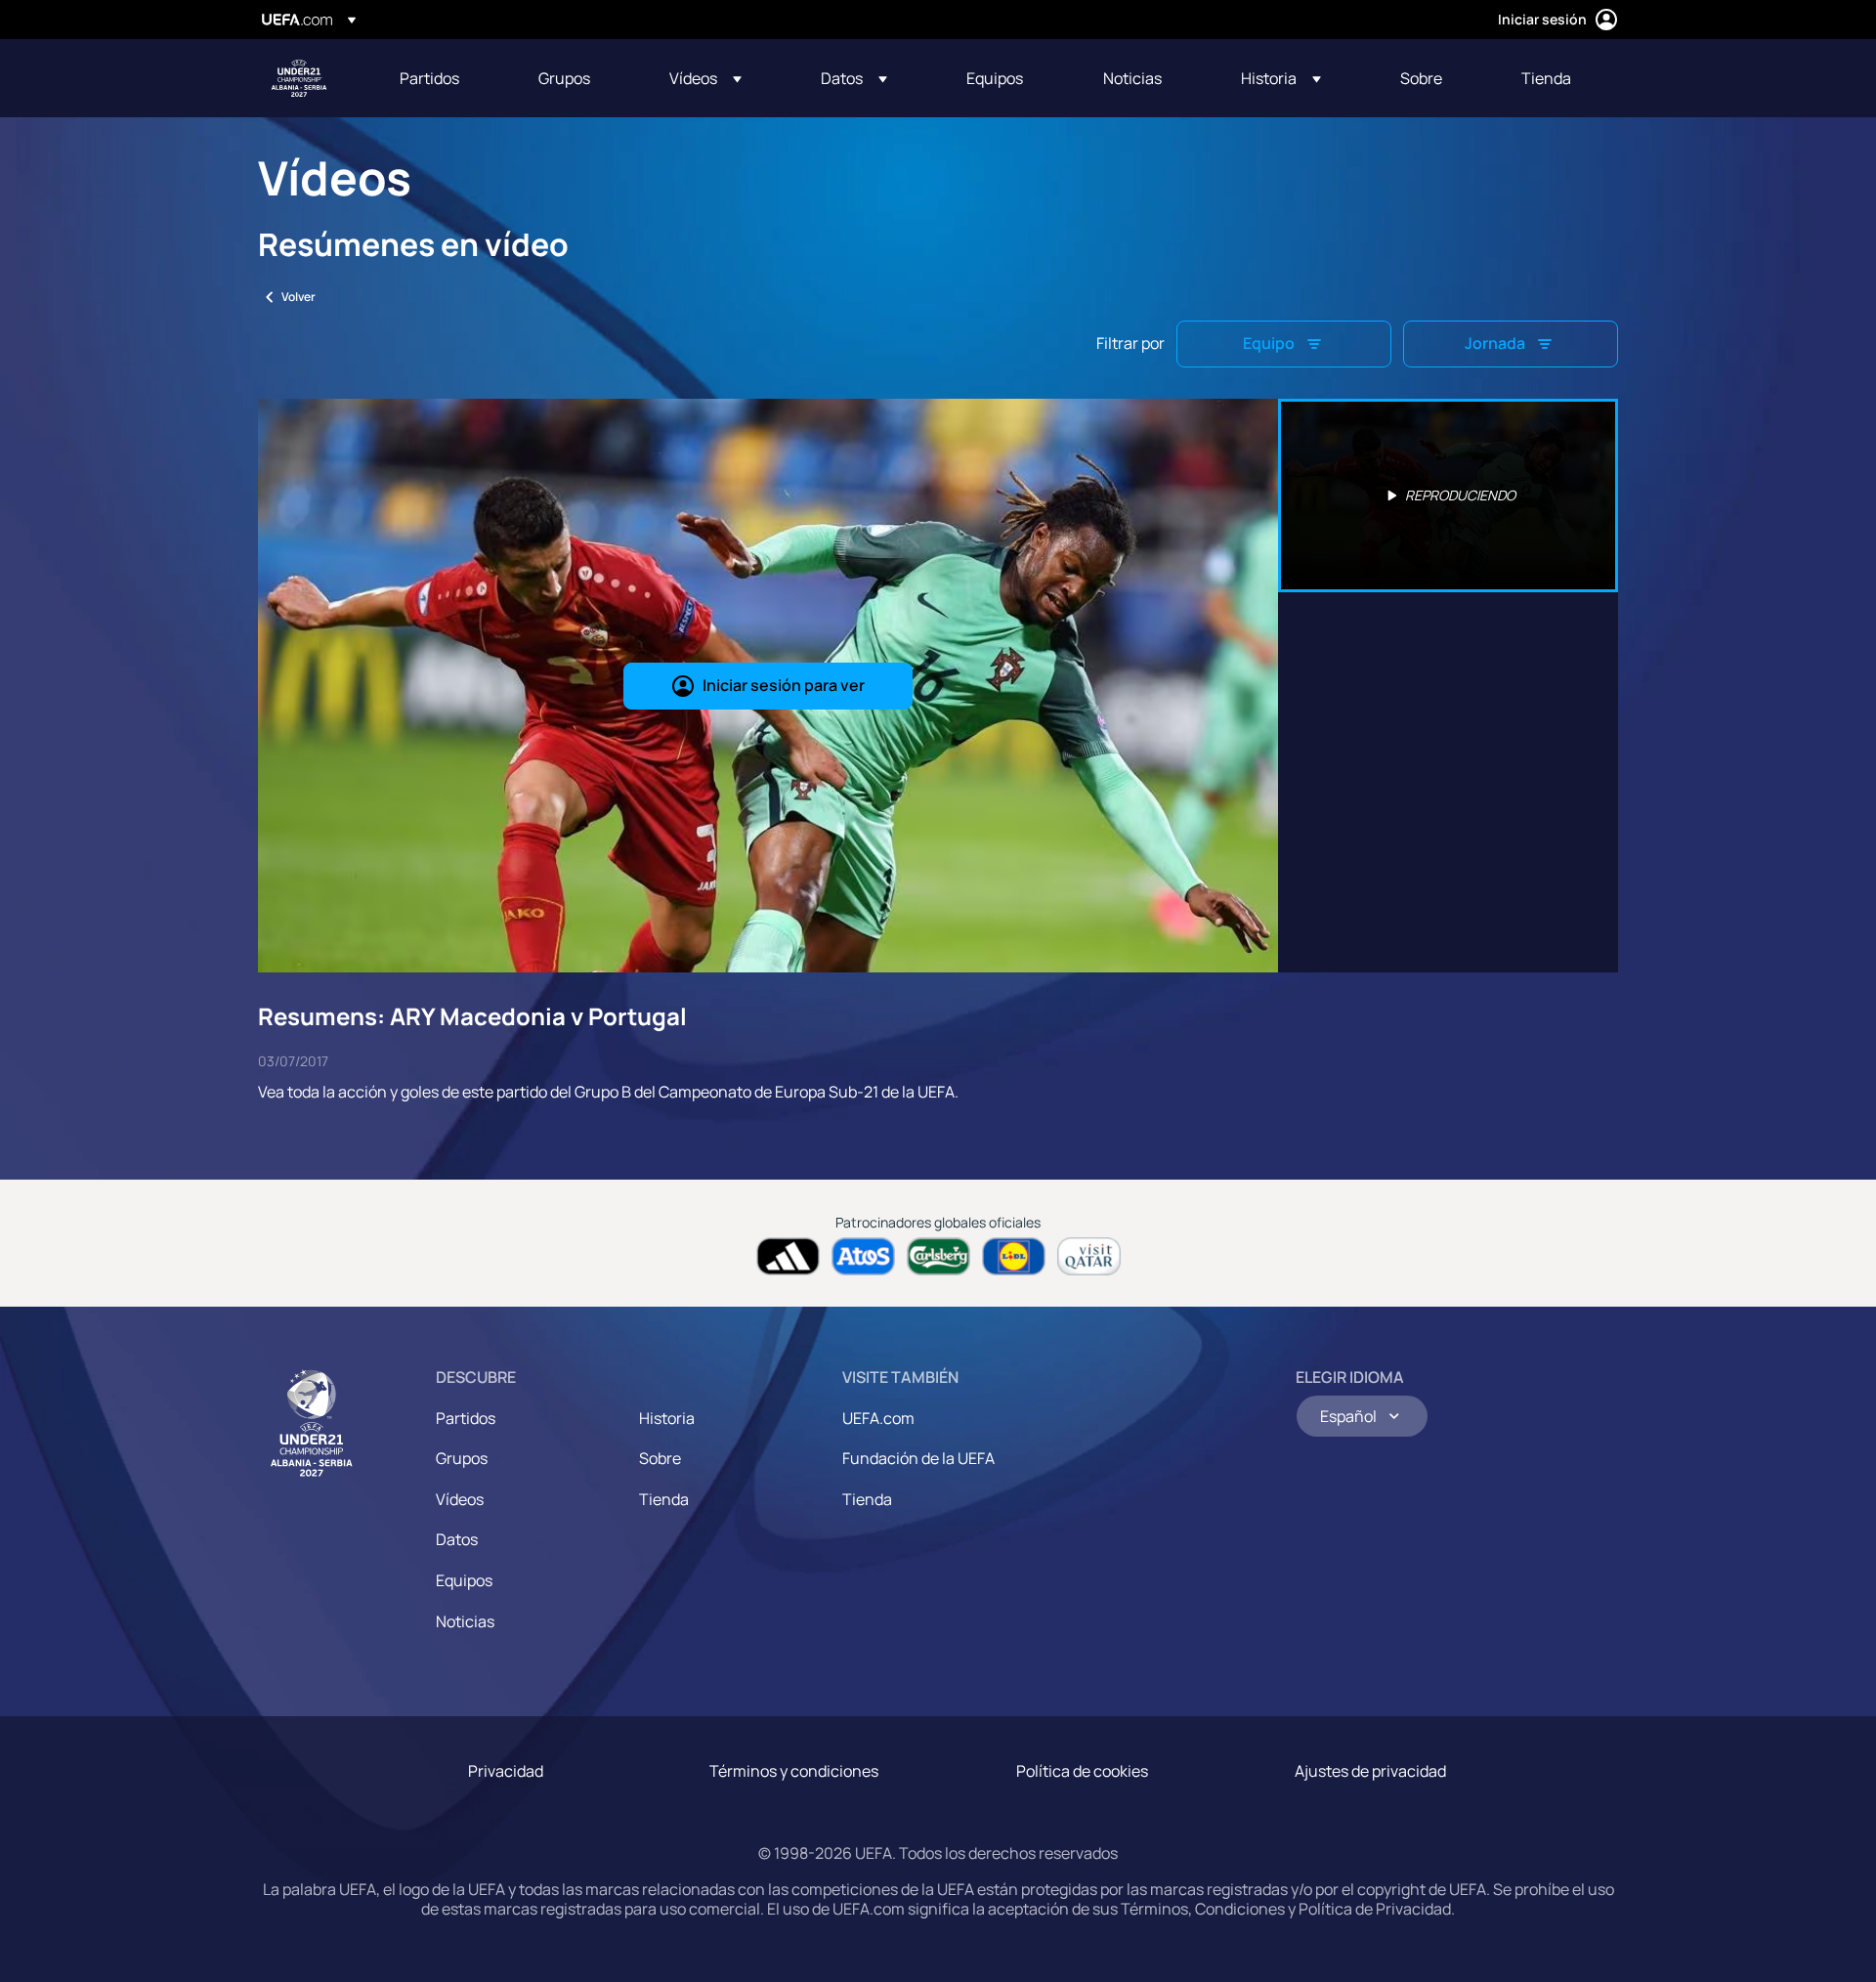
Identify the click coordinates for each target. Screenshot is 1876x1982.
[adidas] (788, 1256)
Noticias (465, 1621)
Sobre (660, 1458)
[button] (705, 78)
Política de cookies (1082, 1771)
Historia (667, 1418)
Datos (457, 1539)
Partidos (466, 1418)
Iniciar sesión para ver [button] (784, 685)
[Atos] (863, 1256)
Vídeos (460, 1499)
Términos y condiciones (794, 1771)
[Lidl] (1014, 1256)
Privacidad (506, 1771)
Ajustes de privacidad (1370, 1771)
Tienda (664, 1499)
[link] (429, 78)
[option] (1448, 495)
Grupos (462, 1458)
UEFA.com (878, 1418)
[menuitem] (445, 78)
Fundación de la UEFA (918, 1458)
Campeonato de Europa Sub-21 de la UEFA (299, 78)
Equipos (464, 1580)
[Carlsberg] (938, 1256)
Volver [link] (298, 297)
